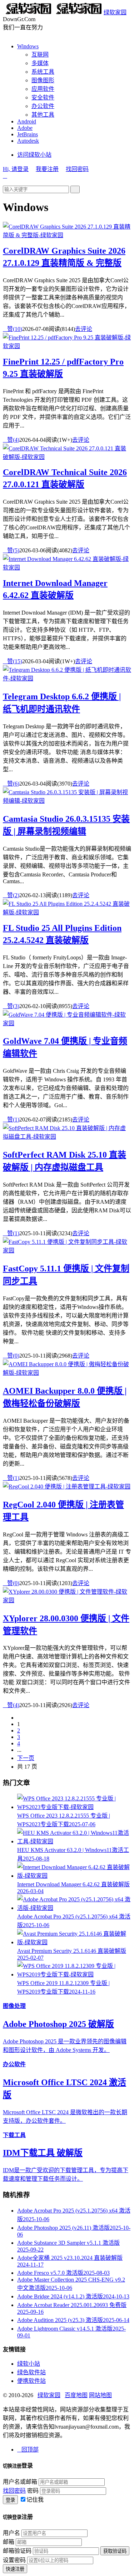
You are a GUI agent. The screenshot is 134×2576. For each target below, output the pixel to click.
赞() (13, 329)
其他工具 (43, 115)
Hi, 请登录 (16, 169)
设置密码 (14, 2560)
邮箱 (9, 2542)
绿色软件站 (31, 2372)
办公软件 (43, 106)
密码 (33, 2491)
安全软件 (43, 97)
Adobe (25, 128)
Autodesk (28, 141)
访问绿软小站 (34, 155)
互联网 (40, 55)
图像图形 (43, 80)
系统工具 (43, 72)
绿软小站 (29, 2364)
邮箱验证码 (17, 2551)
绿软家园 (115, 12)
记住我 (35, 2500)
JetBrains (28, 134)
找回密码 (77, 169)
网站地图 (100, 2395)
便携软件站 (31, 2381)
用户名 (11, 2533)
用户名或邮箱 (20, 2482)
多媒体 (40, 63)
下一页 (26, 1758)
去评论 (84, 329)
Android (27, 121)
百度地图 (76, 2395)
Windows (28, 46)
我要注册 (47, 169)
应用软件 (43, 89)
